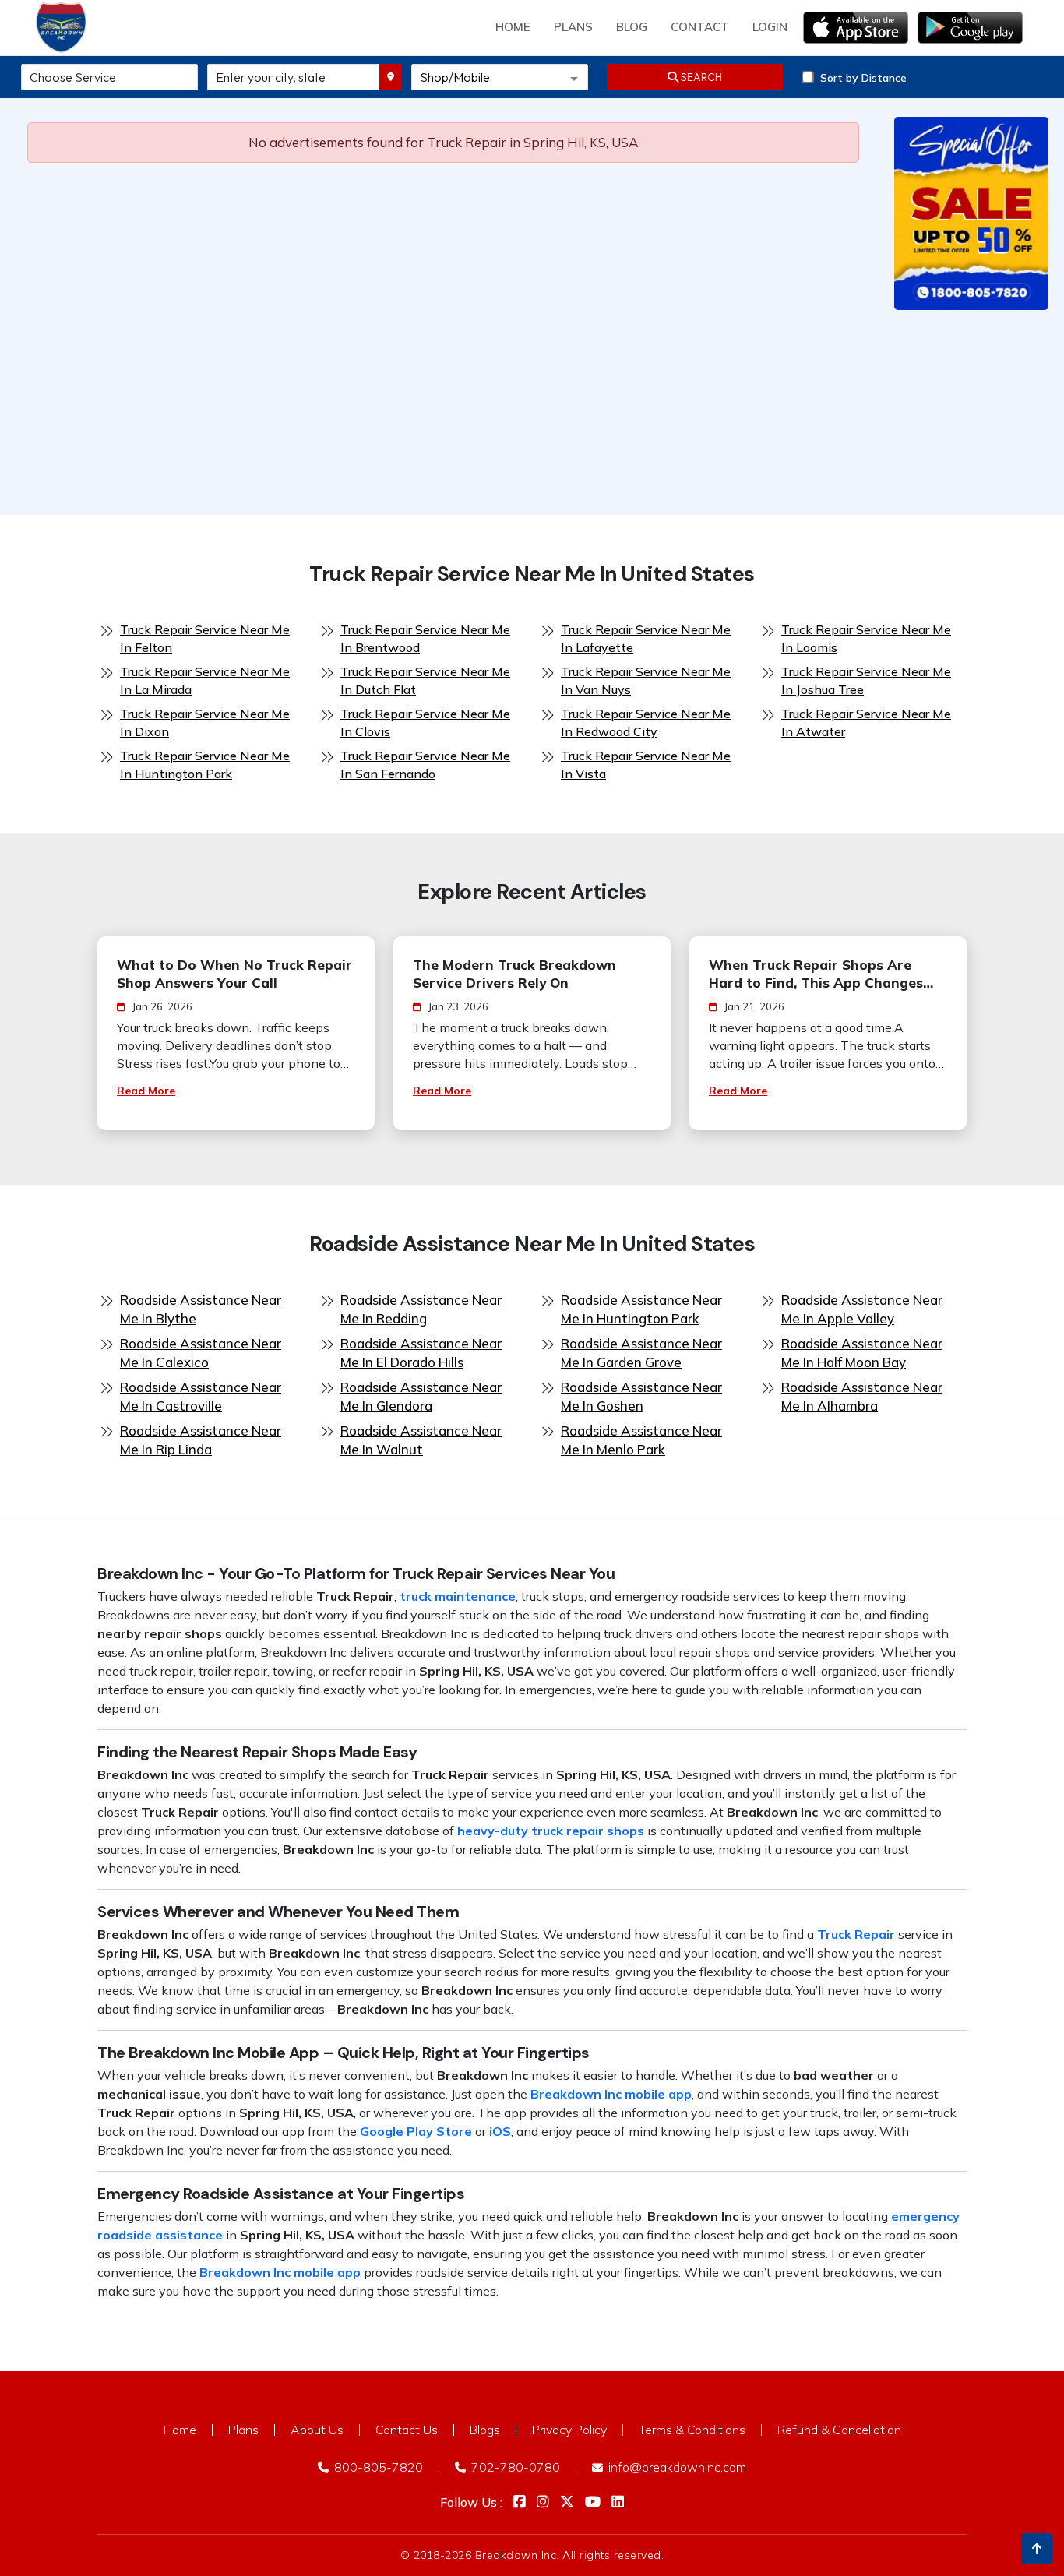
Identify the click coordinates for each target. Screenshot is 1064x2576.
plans (573, 27)
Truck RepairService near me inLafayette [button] (646, 638)
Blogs (485, 2430)
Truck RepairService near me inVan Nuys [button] (646, 680)
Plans (243, 2430)
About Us (317, 2430)
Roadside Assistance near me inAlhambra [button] (862, 1396)
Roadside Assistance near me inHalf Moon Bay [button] (862, 1353)
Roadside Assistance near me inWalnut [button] (421, 1440)
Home (513, 27)
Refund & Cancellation (839, 2430)
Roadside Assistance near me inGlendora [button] (421, 1396)
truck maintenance (458, 1596)
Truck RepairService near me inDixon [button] (205, 722)
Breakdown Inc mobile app (611, 2094)
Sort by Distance (863, 78)
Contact (700, 27)
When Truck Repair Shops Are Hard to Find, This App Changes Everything (816, 974)
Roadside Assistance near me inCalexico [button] (201, 1353)
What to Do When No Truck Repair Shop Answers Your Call (234, 974)
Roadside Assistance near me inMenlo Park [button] (641, 1440)
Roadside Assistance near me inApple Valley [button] (862, 1309)
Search (700, 77)
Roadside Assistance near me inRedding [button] (421, 1309)
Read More (146, 1091)
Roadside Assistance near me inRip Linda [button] (201, 1440)
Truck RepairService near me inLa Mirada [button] (205, 680)
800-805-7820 (377, 2467)
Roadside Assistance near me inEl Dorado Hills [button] (421, 1353)
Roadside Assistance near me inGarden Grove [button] (641, 1353)
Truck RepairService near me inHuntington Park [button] (205, 765)
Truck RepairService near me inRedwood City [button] (646, 722)
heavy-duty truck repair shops (551, 1831)
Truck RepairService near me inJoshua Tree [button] (866, 680)
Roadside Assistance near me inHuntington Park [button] (641, 1309)
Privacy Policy (569, 2430)
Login (770, 27)
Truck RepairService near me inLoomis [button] (866, 638)
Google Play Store (416, 2131)
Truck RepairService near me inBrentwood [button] (425, 638)
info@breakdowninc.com (676, 2467)
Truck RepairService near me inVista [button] (646, 765)
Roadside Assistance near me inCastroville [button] (201, 1396)
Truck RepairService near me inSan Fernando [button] (425, 765)
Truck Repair (856, 1934)
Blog (632, 27)
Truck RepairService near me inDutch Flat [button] (425, 680)
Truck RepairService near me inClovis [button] (425, 722)
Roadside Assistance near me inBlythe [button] (201, 1309)
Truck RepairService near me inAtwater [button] (866, 722)
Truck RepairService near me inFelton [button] (205, 638)
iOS (500, 2131)
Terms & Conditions (692, 2430)
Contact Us (407, 2430)
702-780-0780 (514, 2467)
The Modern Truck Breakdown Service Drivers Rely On (514, 974)
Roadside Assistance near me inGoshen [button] (641, 1396)
